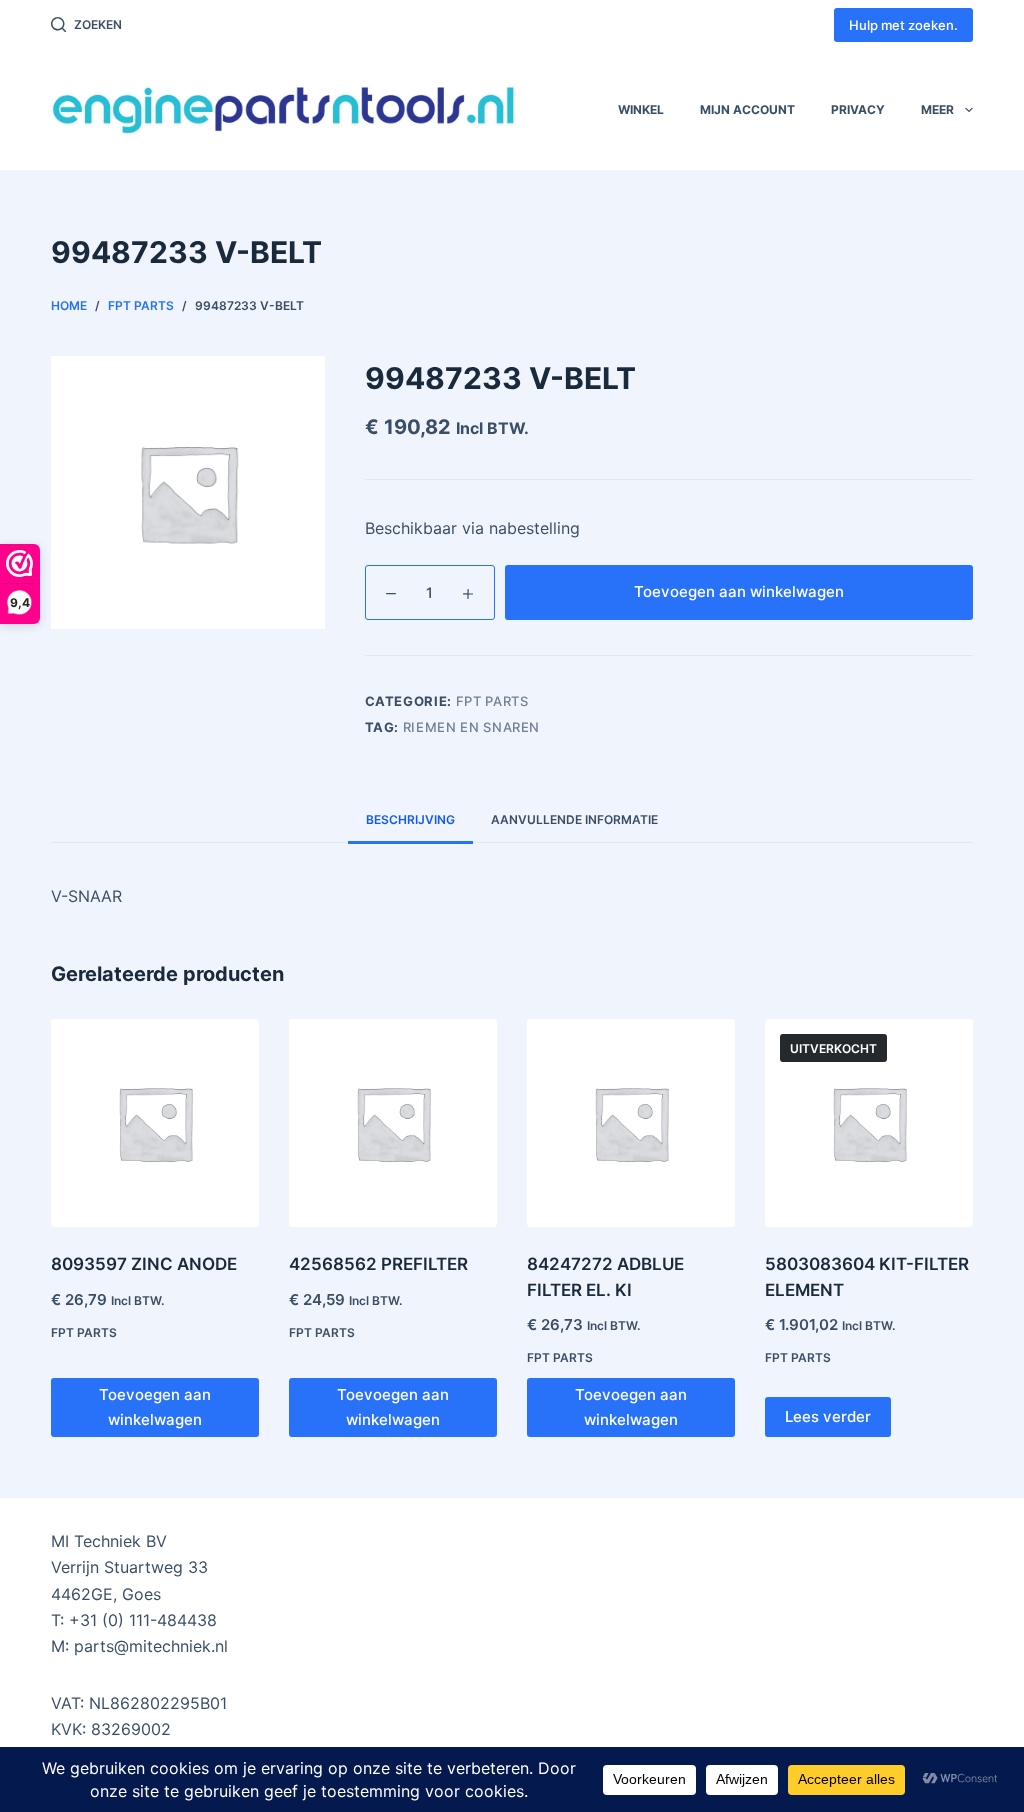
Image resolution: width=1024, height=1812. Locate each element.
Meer (937, 109)
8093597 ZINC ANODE (144, 1264)
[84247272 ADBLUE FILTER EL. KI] (631, 1123)
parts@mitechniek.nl (151, 1646)
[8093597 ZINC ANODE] (155, 1123)
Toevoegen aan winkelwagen (739, 591)
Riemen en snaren (471, 727)
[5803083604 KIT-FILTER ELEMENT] (869, 1123)
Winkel (641, 109)
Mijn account (747, 109)
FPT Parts (492, 701)
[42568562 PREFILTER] (393, 1123)
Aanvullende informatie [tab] (574, 819)
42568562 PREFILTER (378, 1264)
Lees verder (828, 1416)
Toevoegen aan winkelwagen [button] (155, 1407)
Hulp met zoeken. (903, 25)
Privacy (858, 109)
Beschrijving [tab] (410, 819)
